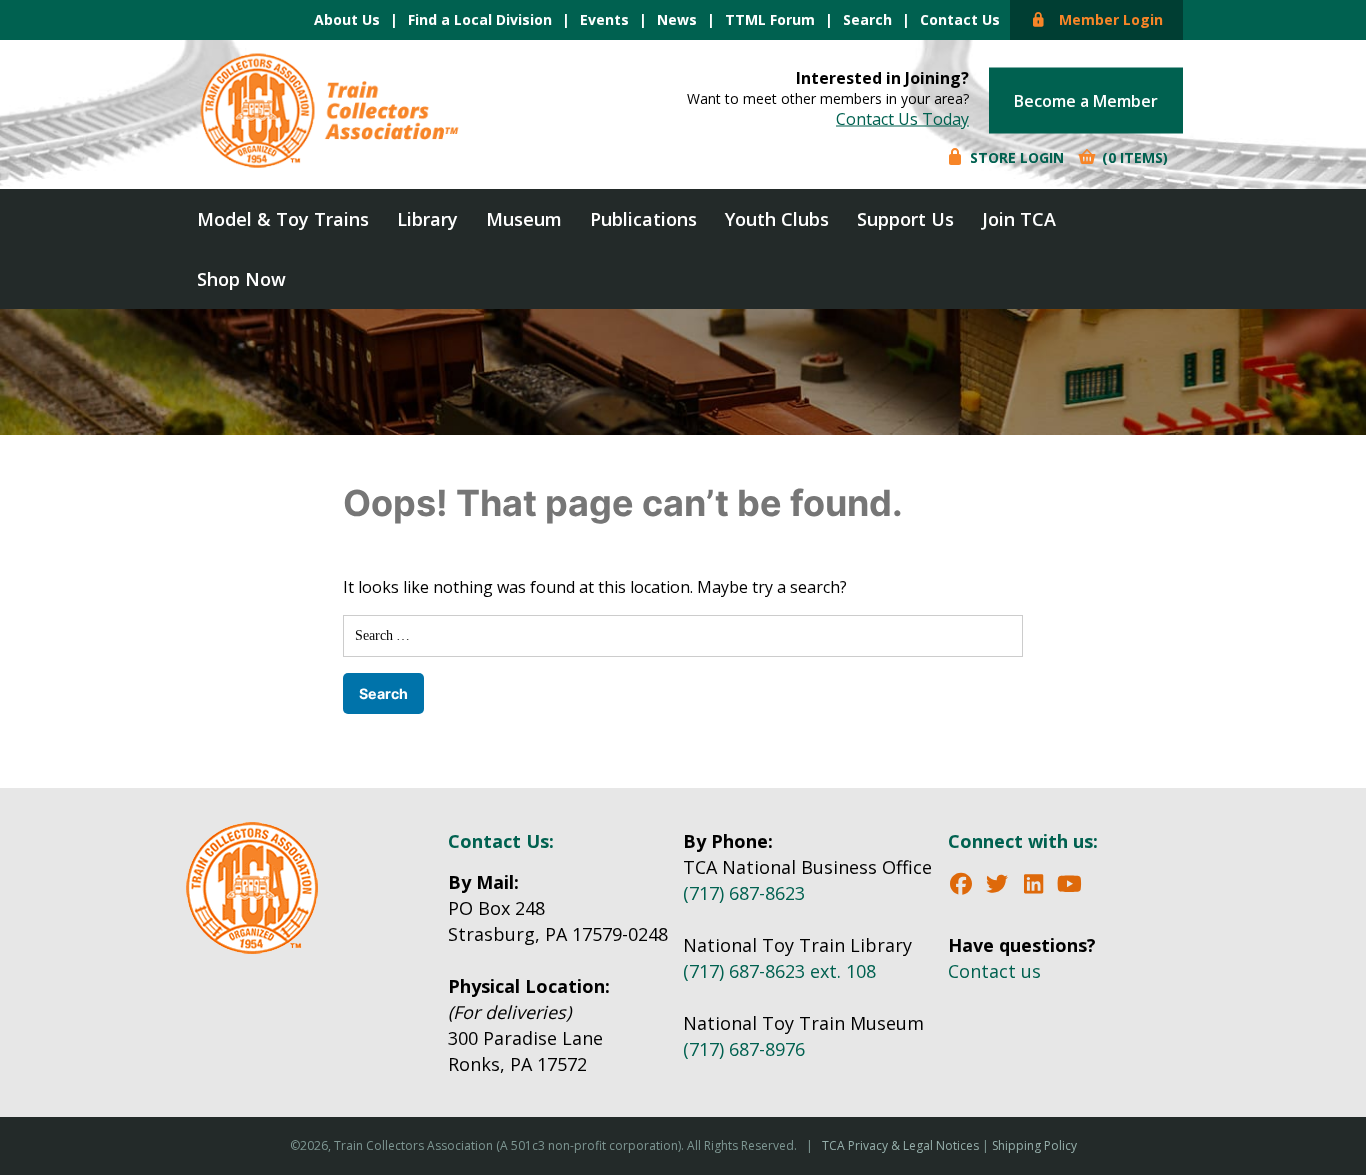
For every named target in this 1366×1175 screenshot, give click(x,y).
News (677, 19)
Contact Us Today (902, 119)
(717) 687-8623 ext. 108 (779, 971)
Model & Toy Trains (283, 219)
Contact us (994, 971)
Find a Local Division (480, 19)
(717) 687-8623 (744, 893)
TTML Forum (770, 19)
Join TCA (1019, 219)
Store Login (1015, 157)
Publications (643, 219)
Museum (524, 219)
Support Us (905, 219)
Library (427, 219)
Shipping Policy (1034, 1145)
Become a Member (1086, 101)
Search (867, 19)
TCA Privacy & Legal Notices (900, 1145)
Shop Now (241, 279)
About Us (347, 19)
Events (604, 19)
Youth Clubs (777, 219)
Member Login (1105, 19)
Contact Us (960, 19)
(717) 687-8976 (744, 1049)
